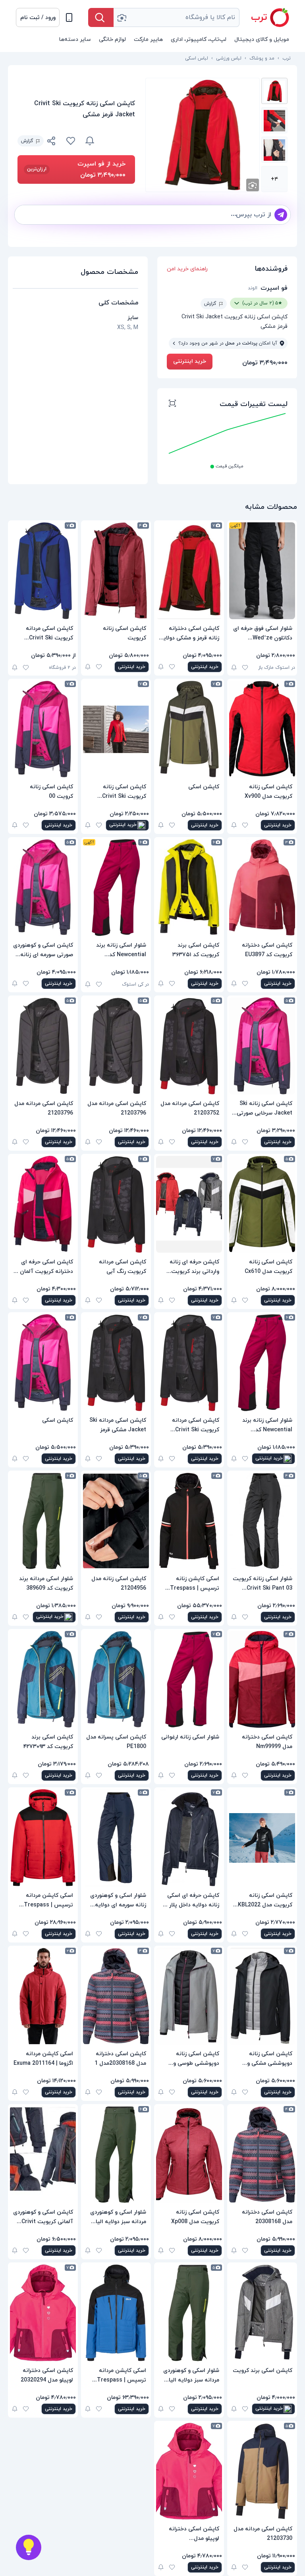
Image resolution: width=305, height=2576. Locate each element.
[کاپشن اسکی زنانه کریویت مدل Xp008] (189, 2154)
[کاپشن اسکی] (189, 729)
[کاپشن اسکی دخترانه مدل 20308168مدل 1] (116, 1996)
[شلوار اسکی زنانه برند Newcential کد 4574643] (116, 888)
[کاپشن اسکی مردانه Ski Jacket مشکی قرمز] (116, 1363)
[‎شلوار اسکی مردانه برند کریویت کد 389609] (43, 1521)
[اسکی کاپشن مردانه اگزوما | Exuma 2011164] (43, 1996)
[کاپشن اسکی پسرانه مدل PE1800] (116, 1679)
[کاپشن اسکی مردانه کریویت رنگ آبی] (116, 1204)
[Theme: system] (69, 17)
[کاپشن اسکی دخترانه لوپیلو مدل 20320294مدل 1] (189, 2471)
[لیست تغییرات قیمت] (172, 404)
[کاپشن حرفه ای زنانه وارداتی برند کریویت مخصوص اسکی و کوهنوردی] (189, 1204)
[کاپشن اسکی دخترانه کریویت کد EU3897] (262, 888)
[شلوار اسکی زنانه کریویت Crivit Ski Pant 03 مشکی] (262, 1521)
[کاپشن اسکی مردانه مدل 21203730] (262, 2471)
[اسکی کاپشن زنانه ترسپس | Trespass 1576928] (189, 1521)
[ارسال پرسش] (281, 215)
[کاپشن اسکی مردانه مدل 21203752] (189, 1046)
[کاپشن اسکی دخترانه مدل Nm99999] (262, 1679)
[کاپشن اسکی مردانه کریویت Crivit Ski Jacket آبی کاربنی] (43, 571)
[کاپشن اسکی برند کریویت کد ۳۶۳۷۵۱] (189, 888)
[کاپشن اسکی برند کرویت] (262, 2313)
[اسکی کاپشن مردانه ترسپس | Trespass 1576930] (116, 2313)
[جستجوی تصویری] (122, 17)
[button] (38, 17)
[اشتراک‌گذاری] (52, 142)
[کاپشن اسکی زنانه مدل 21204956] (116, 1521)
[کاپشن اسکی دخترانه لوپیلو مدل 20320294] (43, 2313)
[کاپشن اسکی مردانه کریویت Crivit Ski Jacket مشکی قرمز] (189, 1363)
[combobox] (177, 17)
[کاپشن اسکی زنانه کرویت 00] (43, 729)
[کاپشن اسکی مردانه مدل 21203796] (116, 1046)
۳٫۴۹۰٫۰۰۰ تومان (265, 363)
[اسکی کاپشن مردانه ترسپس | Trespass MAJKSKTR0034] (43, 1838)
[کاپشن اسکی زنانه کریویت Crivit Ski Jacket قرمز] (116, 729)
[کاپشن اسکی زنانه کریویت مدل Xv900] (262, 729)
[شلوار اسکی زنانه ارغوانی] (189, 1679)
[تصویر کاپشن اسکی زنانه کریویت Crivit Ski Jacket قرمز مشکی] (274, 91)
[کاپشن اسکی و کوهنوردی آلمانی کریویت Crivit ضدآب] (43, 2154)
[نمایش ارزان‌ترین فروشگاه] (120, 141)
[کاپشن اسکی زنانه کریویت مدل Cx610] (262, 1204)
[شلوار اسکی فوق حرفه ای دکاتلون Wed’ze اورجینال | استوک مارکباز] (262, 571)
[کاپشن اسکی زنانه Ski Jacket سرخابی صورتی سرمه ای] (262, 1046)
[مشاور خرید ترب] (29, 2547)
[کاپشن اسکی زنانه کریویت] (116, 571)
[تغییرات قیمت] (90, 141)
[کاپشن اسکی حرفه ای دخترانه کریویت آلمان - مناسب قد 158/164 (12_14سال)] (43, 1204)
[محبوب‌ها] (71, 141)
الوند (253, 288)
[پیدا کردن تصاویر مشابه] (253, 185)
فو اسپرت (274, 288)
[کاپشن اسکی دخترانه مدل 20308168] (262, 2154)
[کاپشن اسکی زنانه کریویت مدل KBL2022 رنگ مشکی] (262, 1838)
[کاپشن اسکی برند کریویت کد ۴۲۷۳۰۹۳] (43, 1679)
